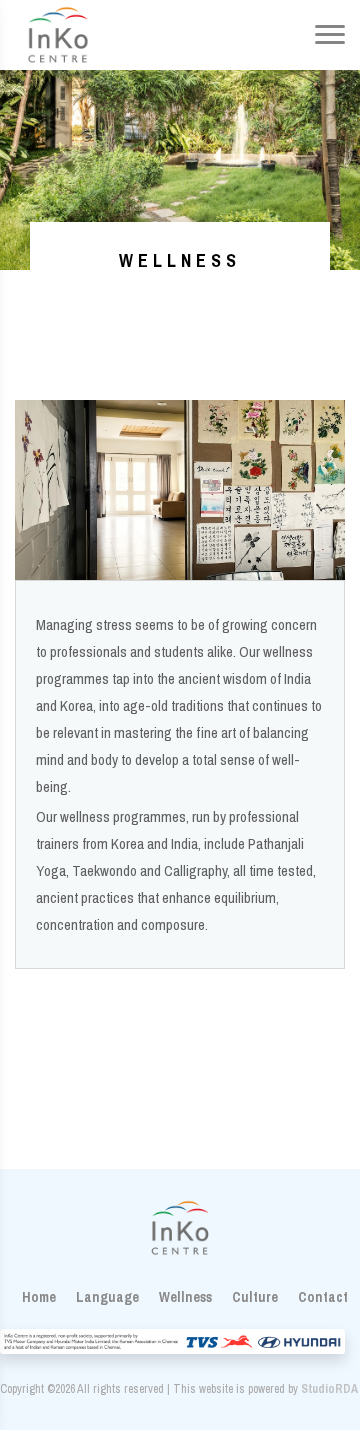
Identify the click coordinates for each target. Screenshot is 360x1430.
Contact (323, 1297)
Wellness (185, 1297)
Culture (255, 1297)
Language (107, 1297)
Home (39, 1297)
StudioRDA (329, 1389)
